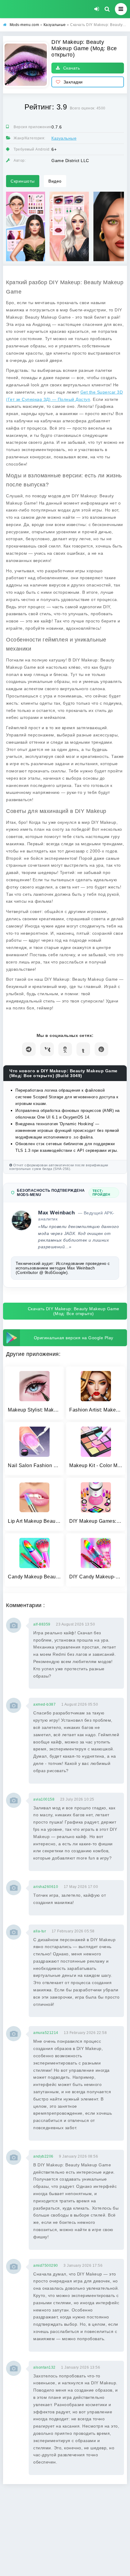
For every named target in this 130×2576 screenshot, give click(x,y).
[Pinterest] (101, 1049)
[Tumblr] (83, 1049)
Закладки (73, 82)
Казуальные (64, 138)
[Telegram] (29, 1049)
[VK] (47, 1049)
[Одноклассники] (65, 1049)
